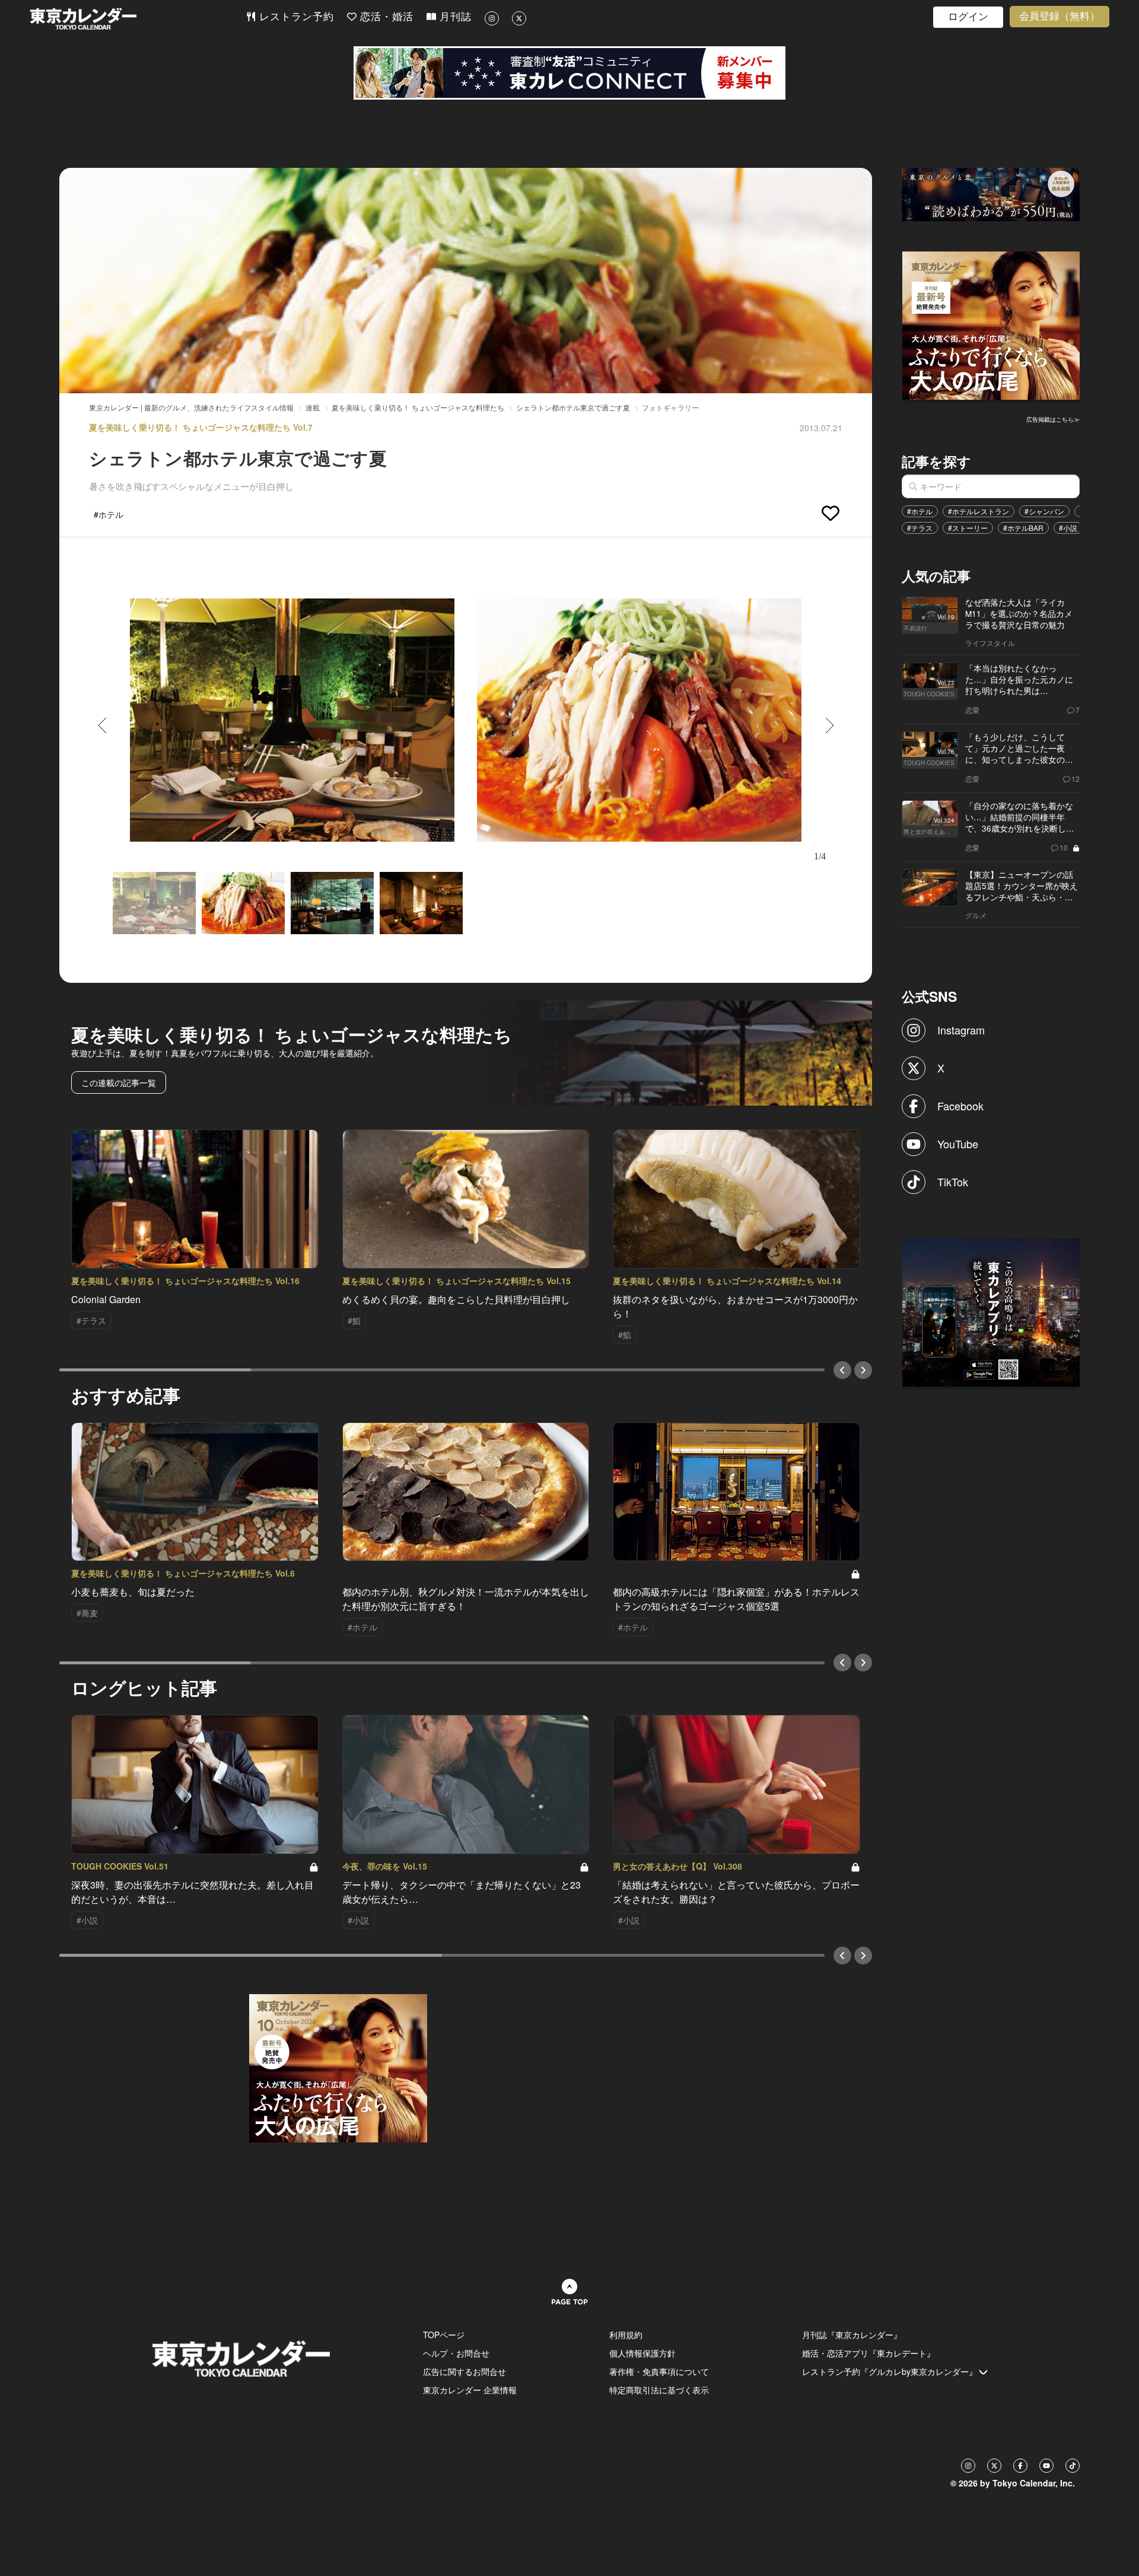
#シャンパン (1044, 511)
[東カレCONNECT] (569, 73)
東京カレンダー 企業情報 (470, 2390)
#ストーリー (968, 528)
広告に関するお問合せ (464, 2371)
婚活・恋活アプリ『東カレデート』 (868, 2353)
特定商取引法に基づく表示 (659, 2390)
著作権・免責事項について (659, 2371)
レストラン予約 (295, 17)
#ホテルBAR (1023, 528)
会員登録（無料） (1060, 16)
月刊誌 (454, 17)
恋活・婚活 (385, 17)
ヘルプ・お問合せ (456, 2353)
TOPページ (444, 2335)
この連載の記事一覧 (119, 1082)
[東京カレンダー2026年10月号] (338, 2067)
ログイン (968, 17)
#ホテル (920, 511)
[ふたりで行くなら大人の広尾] (991, 324)
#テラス (920, 528)
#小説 (1068, 528)
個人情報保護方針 (642, 2353)
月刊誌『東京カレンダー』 (852, 2335)
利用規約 (626, 2335)
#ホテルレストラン (979, 511)
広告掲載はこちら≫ (1053, 419)
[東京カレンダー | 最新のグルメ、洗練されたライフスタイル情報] (138, 19)
